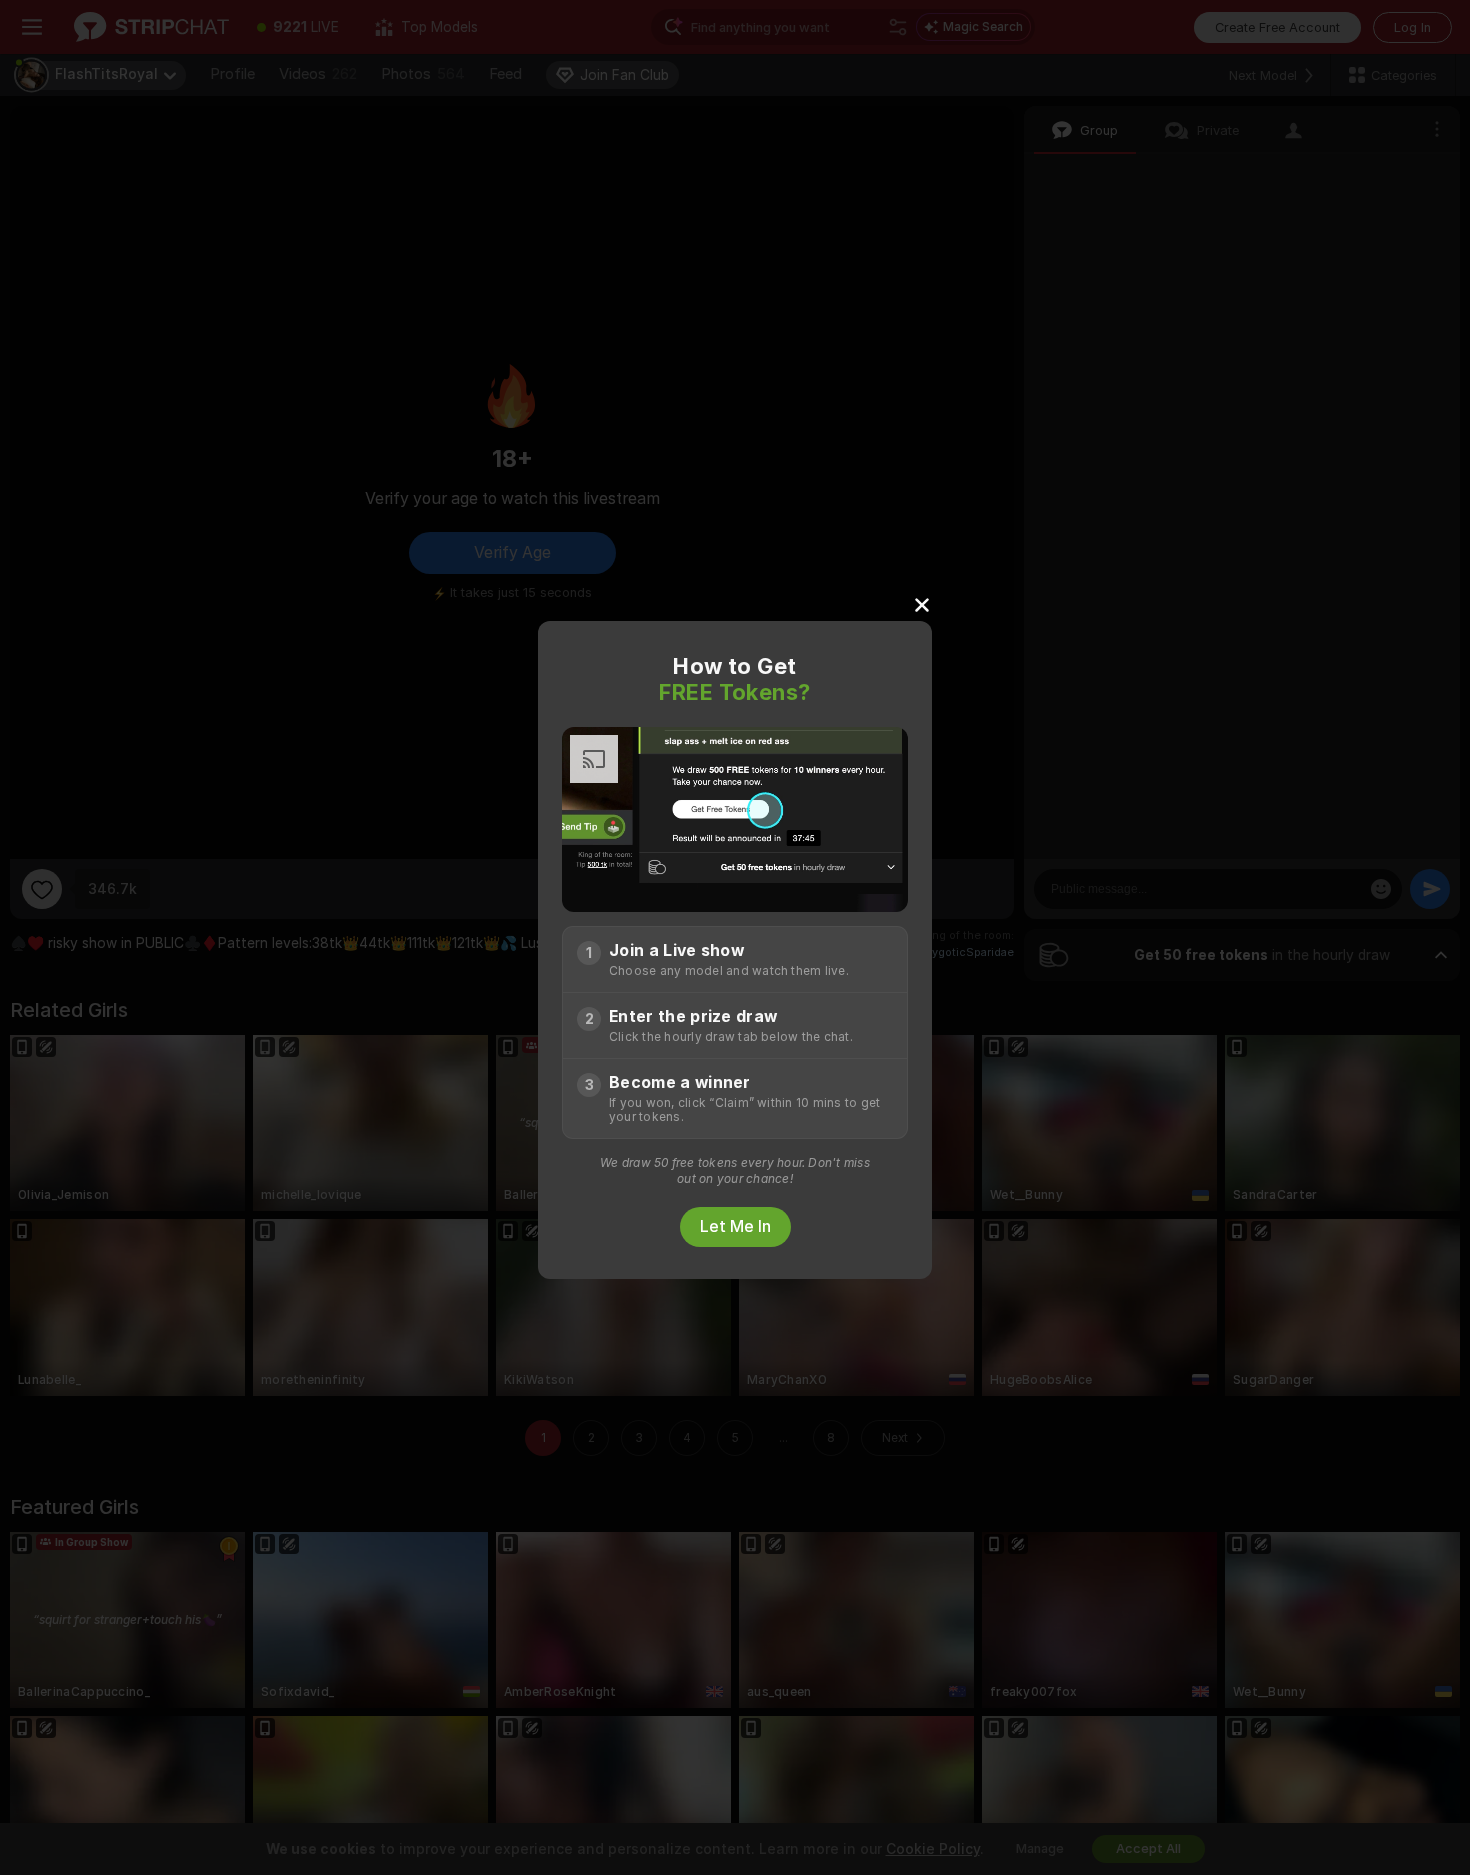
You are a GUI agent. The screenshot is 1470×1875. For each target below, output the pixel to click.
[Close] (922, 604)
